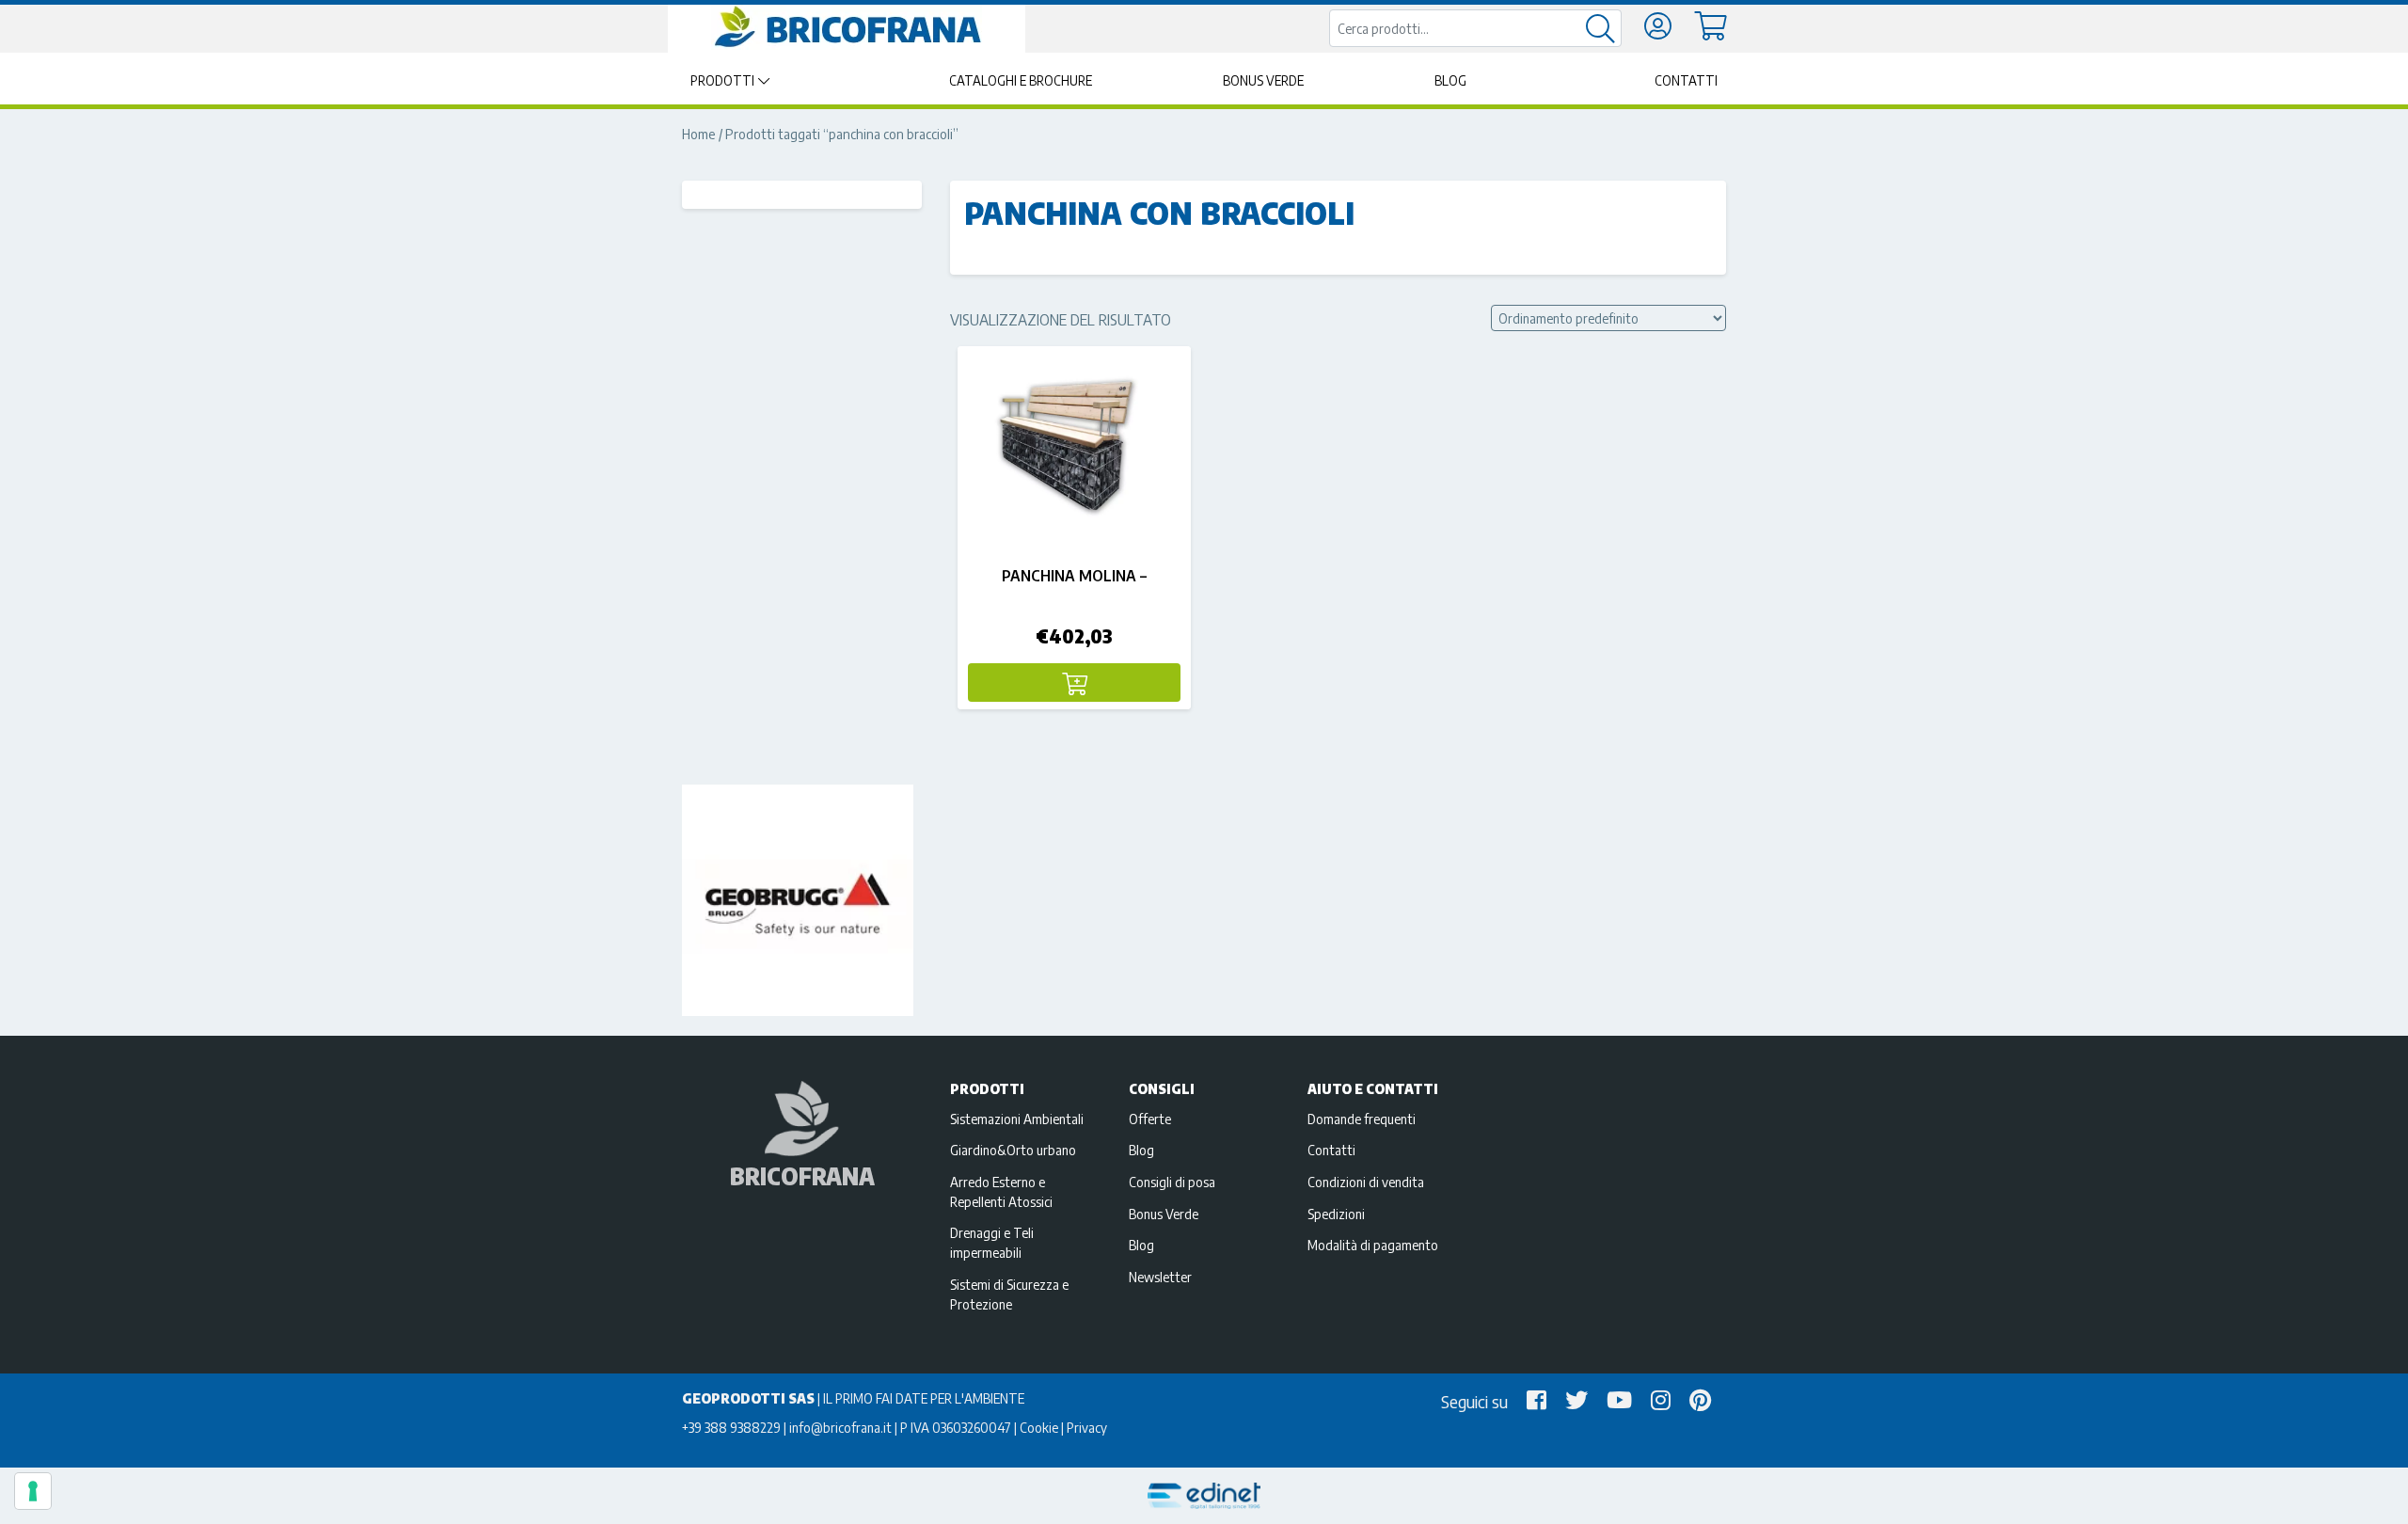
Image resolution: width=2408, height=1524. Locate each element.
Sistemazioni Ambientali (1017, 1119)
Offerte (1150, 1119)
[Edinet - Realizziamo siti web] (1204, 1496)
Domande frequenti (1362, 1119)
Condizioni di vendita (1366, 1182)
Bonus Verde (1263, 80)
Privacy (1087, 1427)
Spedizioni (1336, 1214)
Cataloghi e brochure (1021, 80)
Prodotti (722, 80)
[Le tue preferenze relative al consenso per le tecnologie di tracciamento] (33, 1491)
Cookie (1039, 1427)
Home (699, 134)
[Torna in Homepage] (847, 27)
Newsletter (1160, 1277)
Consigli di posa (1172, 1182)
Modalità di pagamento (1373, 1245)
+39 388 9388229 (731, 1427)
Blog (1450, 80)
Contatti (1686, 80)
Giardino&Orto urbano (1013, 1150)
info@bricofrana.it (840, 1427)
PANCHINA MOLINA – (1074, 576)
